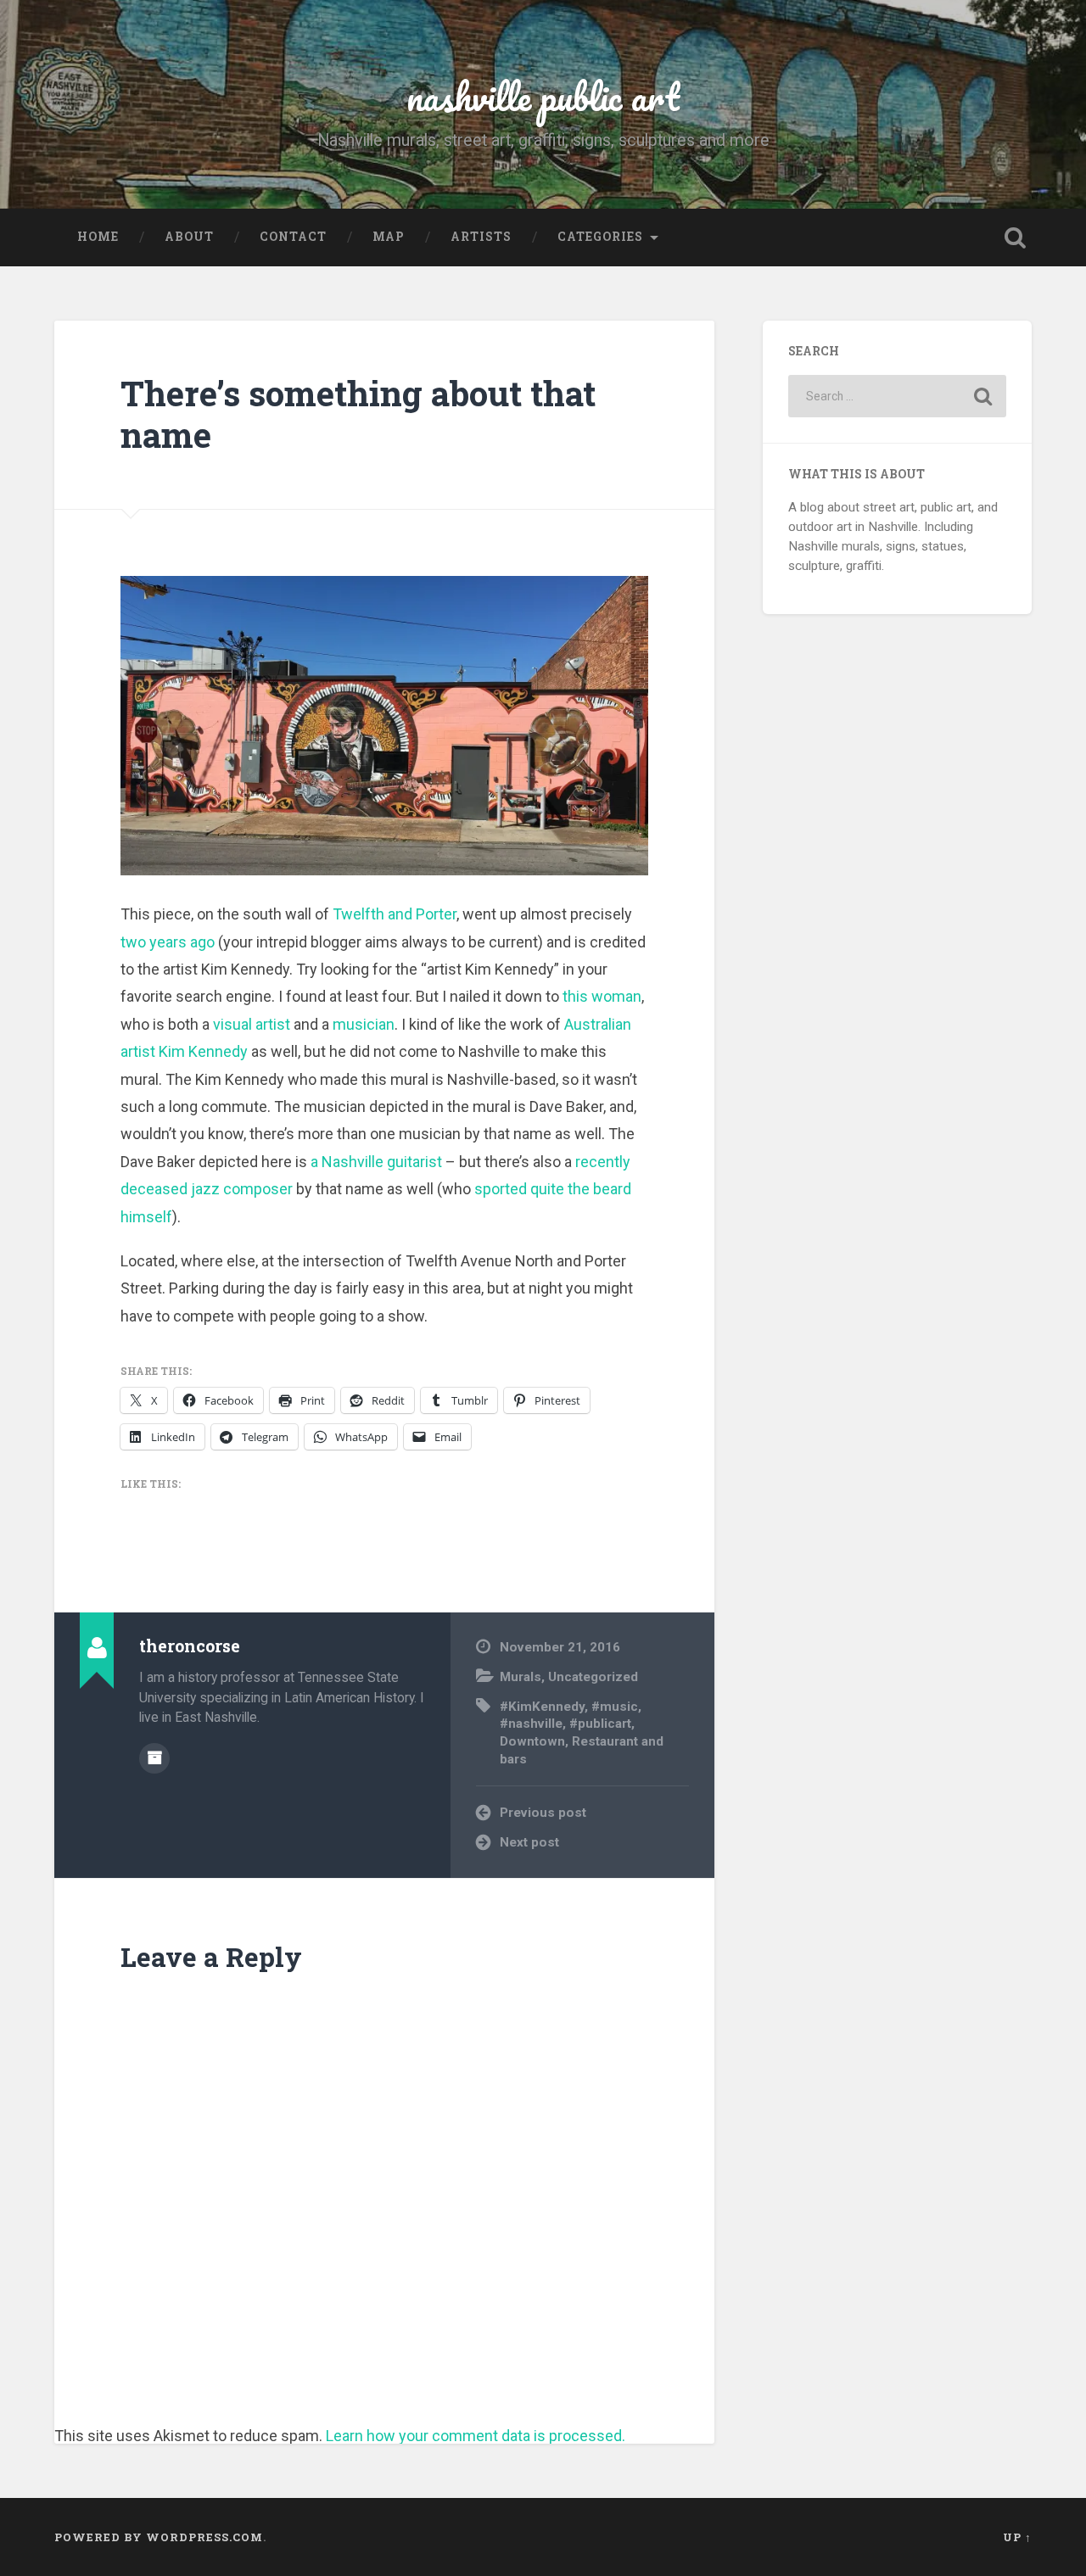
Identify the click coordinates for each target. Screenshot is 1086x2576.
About (189, 237)
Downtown (532, 1741)
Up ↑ (1017, 2537)
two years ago (168, 942)
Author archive (154, 1758)
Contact (293, 237)
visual (232, 1024)
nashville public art (543, 96)
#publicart (600, 1724)
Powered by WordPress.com (159, 2537)
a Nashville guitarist (376, 1162)
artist (273, 1024)
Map (389, 237)
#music (615, 1707)
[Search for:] (897, 396)
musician (364, 1024)
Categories (600, 237)
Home (98, 237)
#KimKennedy (542, 1707)
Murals (521, 1677)
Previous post (543, 1813)
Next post (529, 1842)
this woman (602, 996)
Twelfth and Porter (395, 914)
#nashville (531, 1724)
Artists (481, 237)
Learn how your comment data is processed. (476, 2436)
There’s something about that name (358, 414)
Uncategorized (593, 1677)
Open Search (1015, 237)
